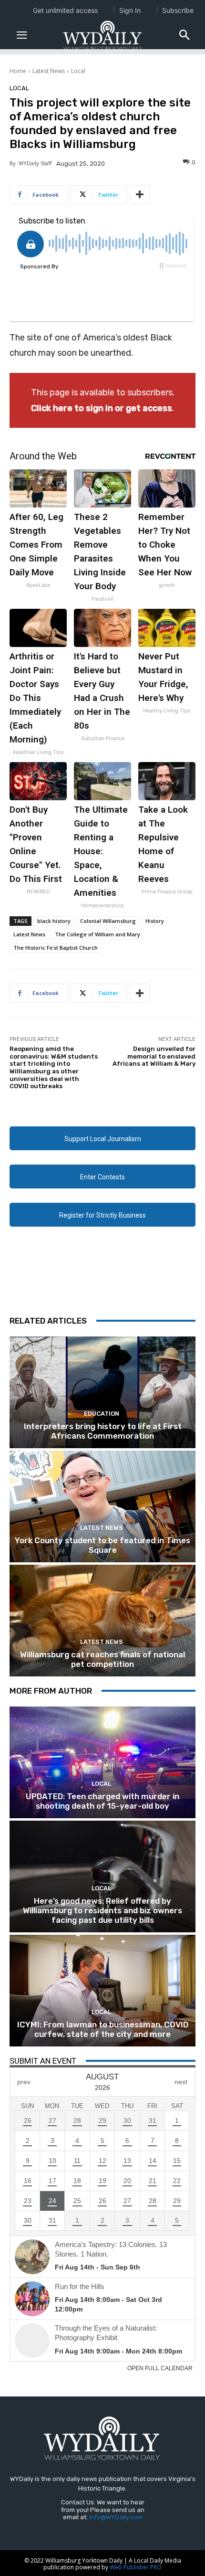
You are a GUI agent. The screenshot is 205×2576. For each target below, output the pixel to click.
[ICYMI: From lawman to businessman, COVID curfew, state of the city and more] (102, 1991)
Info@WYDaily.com (116, 2517)
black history (54, 921)
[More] (140, 195)
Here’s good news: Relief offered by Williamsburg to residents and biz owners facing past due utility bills (102, 1911)
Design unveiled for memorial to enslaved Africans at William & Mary (154, 1056)
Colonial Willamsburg (108, 921)
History (155, 921)
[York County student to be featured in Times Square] (102, 1506)
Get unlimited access (65, 10)
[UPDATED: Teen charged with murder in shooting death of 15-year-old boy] (102, 1762)
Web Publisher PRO (136, 2567)
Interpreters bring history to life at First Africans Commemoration (103, 1431)
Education (102, 1414)
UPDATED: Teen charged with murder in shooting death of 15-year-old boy (102, 1801)
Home (18, 71)
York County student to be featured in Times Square (102, 1545)
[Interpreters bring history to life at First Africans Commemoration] (102, 1392)
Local (78, 71)
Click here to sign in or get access (102, 408)
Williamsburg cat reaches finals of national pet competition (102, 1659)
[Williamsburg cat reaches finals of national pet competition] (102, 1621)
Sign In (130, 10)
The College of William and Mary (97, 934)
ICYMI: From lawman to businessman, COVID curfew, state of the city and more (103, 2029)
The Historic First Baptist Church (56, 948)
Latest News (49, 71)
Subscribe (178, 10)
